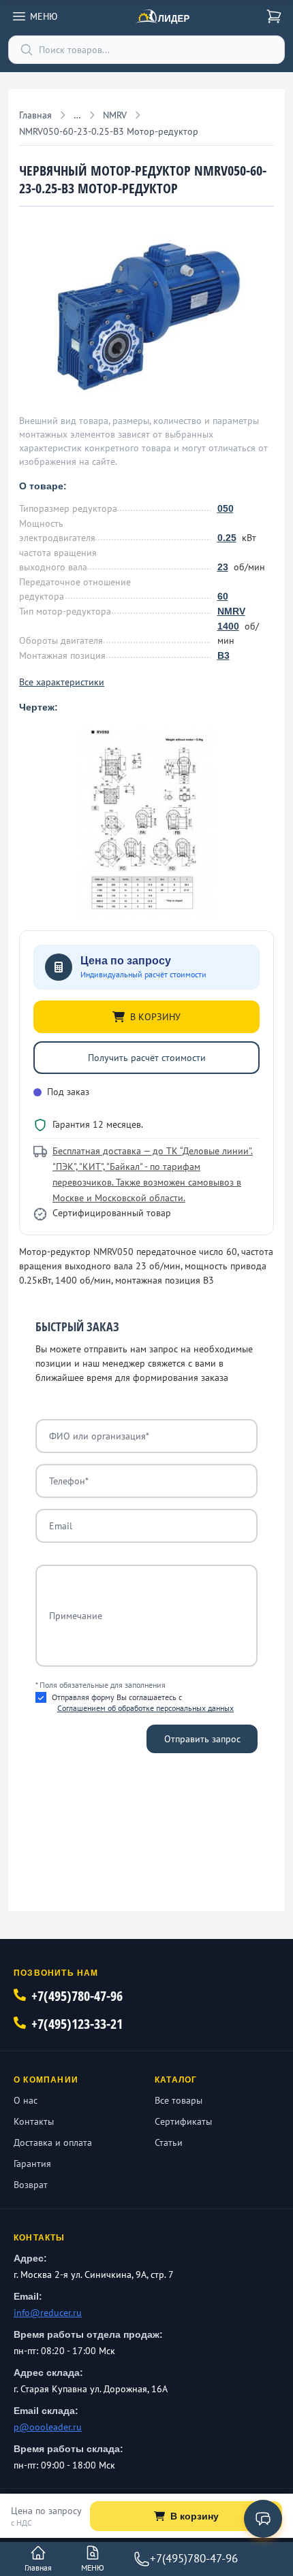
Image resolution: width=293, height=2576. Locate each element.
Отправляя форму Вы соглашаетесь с (143, 1702)
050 (226, 508)
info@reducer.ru (48, 2313)
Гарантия (32, 2164)
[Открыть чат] (263, 2519)
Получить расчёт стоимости (147, 1058)
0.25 (227, 538)
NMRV (231, 611)
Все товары (179, 2100)
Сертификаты (183, 2121)
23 (223, 567)
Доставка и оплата (53, 2142)
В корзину (195, 2516)
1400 (228, 626)
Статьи (169, 2142)
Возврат (31, 2185)
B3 (223, 655)
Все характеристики (62, 682)
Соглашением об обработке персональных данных (145, 1708)
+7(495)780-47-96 (77, 1996)
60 (223, 596)
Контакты (34, 2121)
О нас (26, 2100)
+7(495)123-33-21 (77, 2024)
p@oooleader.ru (48, 2427)
